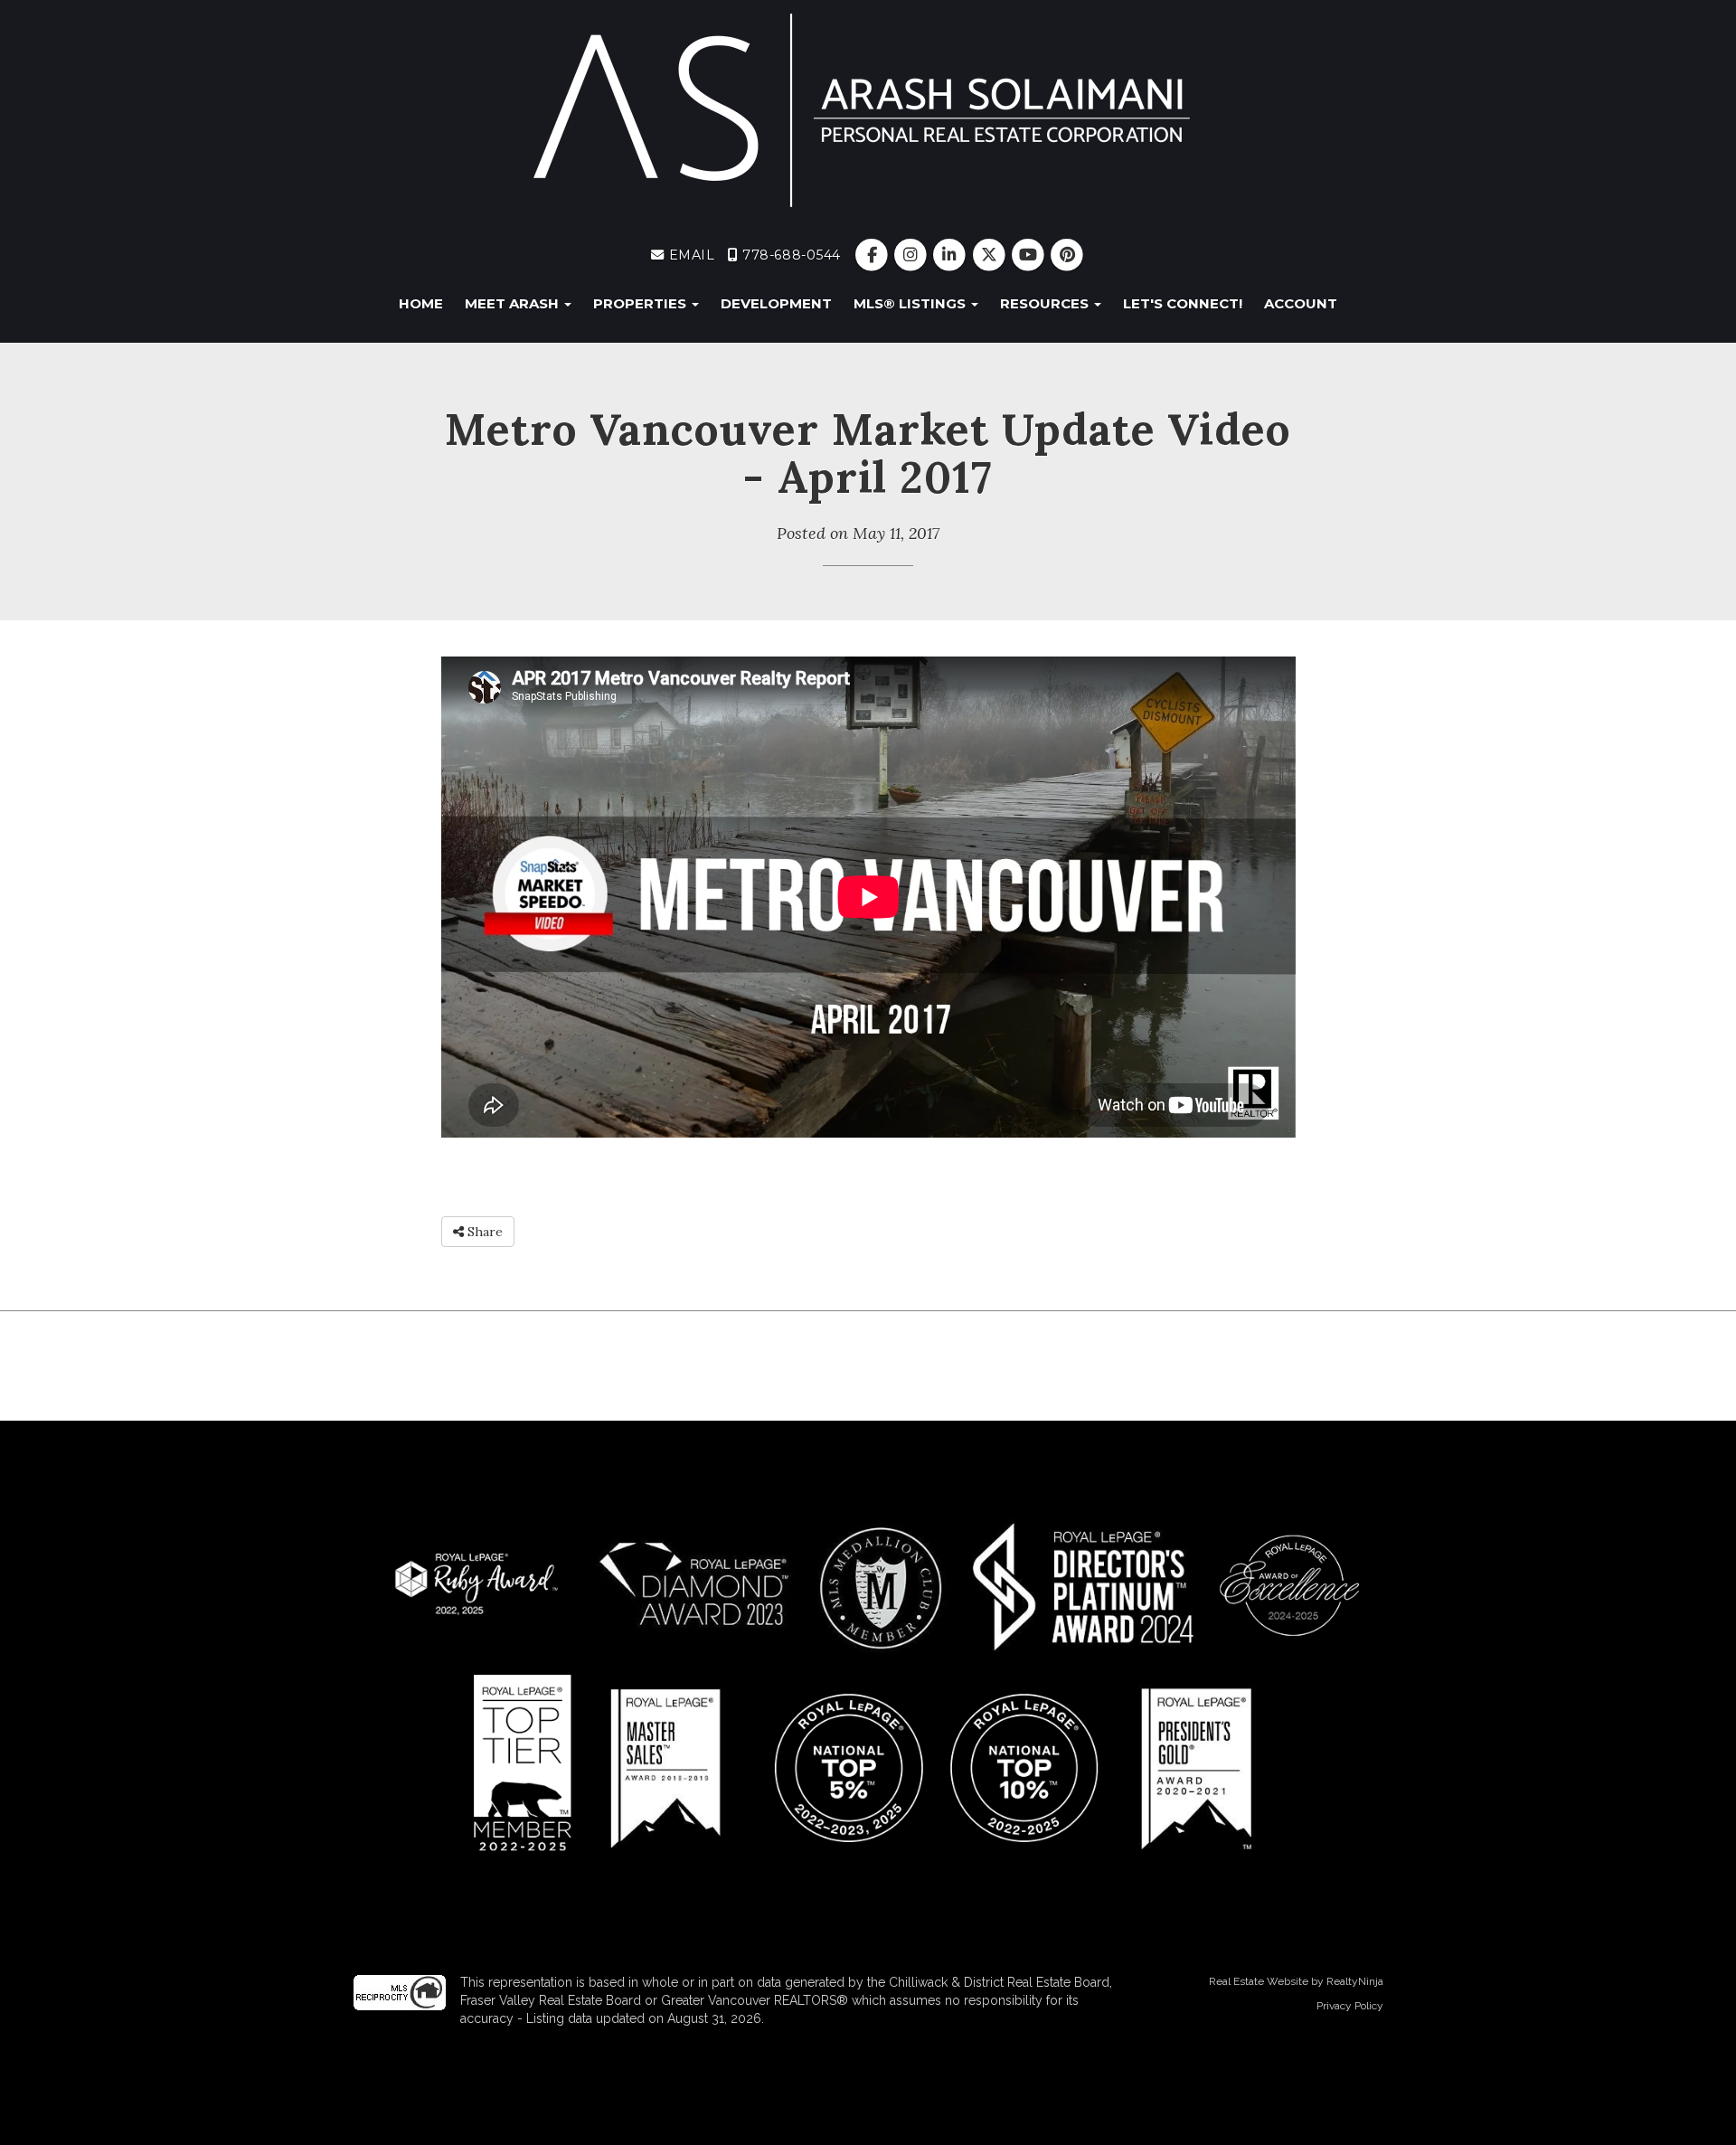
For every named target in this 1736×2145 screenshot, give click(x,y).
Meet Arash (514, 303)
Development (776, 303)
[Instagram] (913, 255)
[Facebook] (874, 255)
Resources (1046, 303)
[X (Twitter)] (991, 255)
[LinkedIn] (952, 255)
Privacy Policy (1350, 2006)
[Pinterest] (1066, 255)
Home (421, 303)
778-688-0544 (790, 255)
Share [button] (483, 1232)
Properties (642, 303)
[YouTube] (1029, 255)
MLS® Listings (911, 303)
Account (1301, 303)
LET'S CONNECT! (1183, 303)
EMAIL (689, 255)
